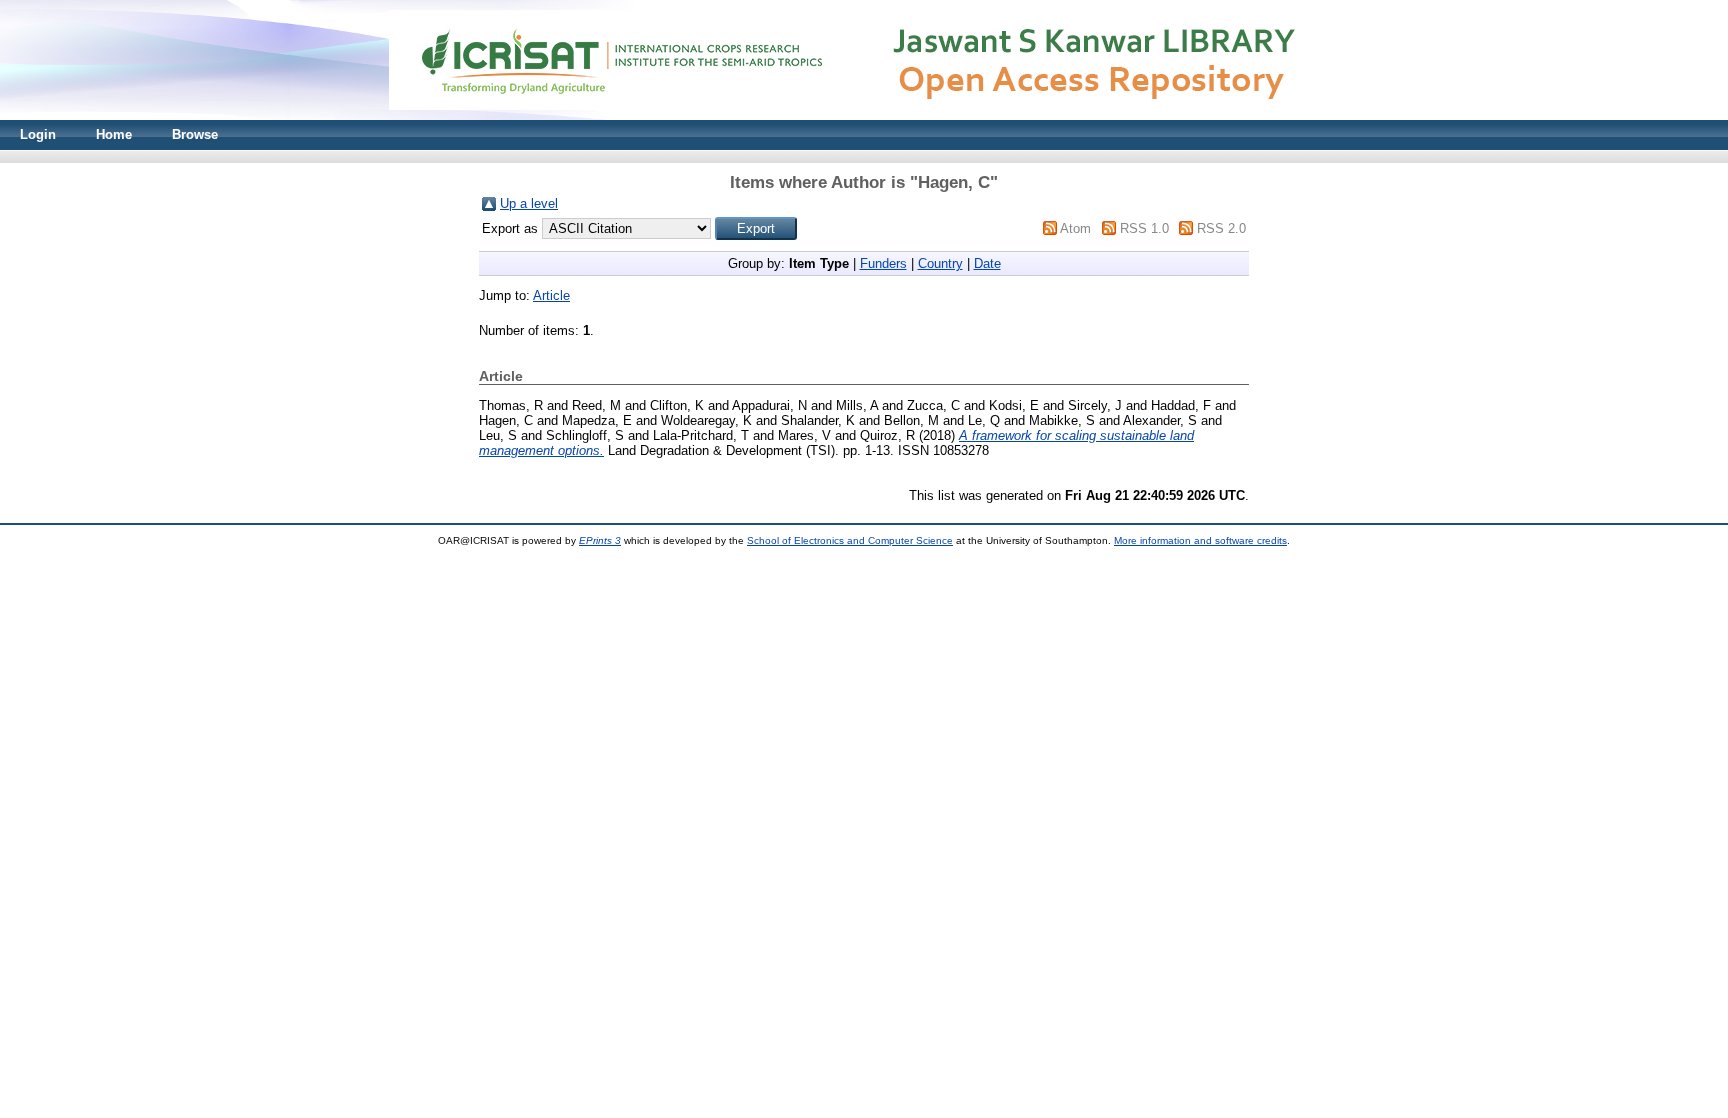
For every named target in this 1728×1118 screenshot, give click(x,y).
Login (38, 134)
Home (114, 134)
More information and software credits (1200, 540)
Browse (195, 134)
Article (551, 295)
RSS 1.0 (1144, 228)
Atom (1075, 228)
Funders (883, 263)
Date (987, 263)
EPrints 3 (600, 540)
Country (940, 263)
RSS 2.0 (1221, 228)
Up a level (529, 203)
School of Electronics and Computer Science (850, 540)
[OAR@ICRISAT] (864, 115)
